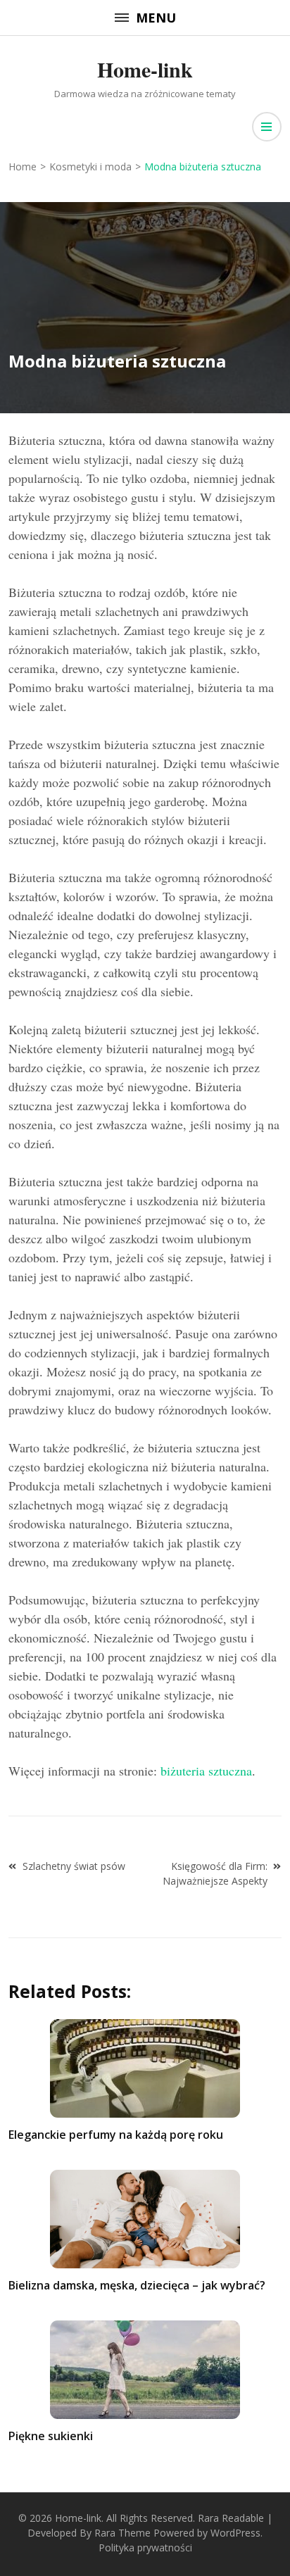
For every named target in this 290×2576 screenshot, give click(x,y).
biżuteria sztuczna (206, 1771)
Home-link (145, 69)
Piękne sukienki (51, 2436)
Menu (156, 18)
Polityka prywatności (145, 2547)
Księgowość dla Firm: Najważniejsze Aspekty (215, 1873)
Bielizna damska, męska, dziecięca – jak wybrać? (137, 2285)
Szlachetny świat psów (74, 1866)
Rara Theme (122, 2533)
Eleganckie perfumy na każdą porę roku (116, 2135)
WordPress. (237, 2533)
